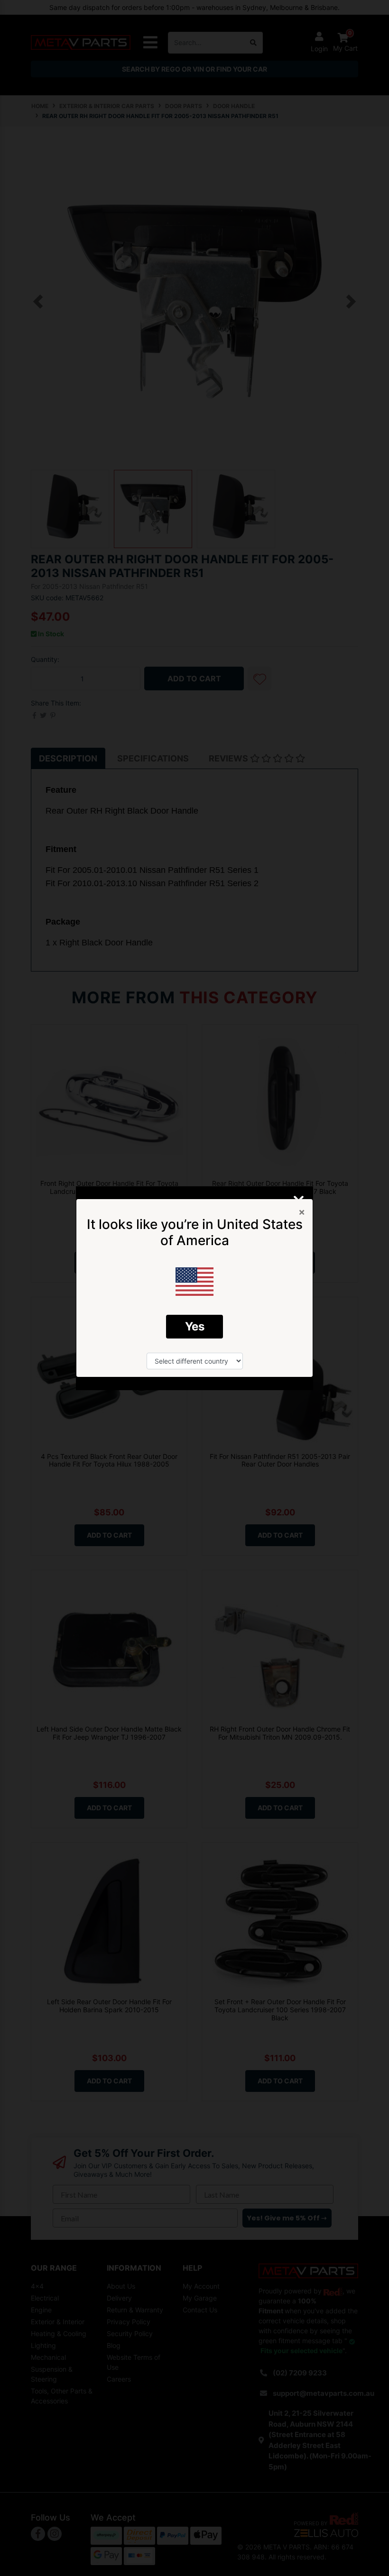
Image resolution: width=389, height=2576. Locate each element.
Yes (195, 1326)
